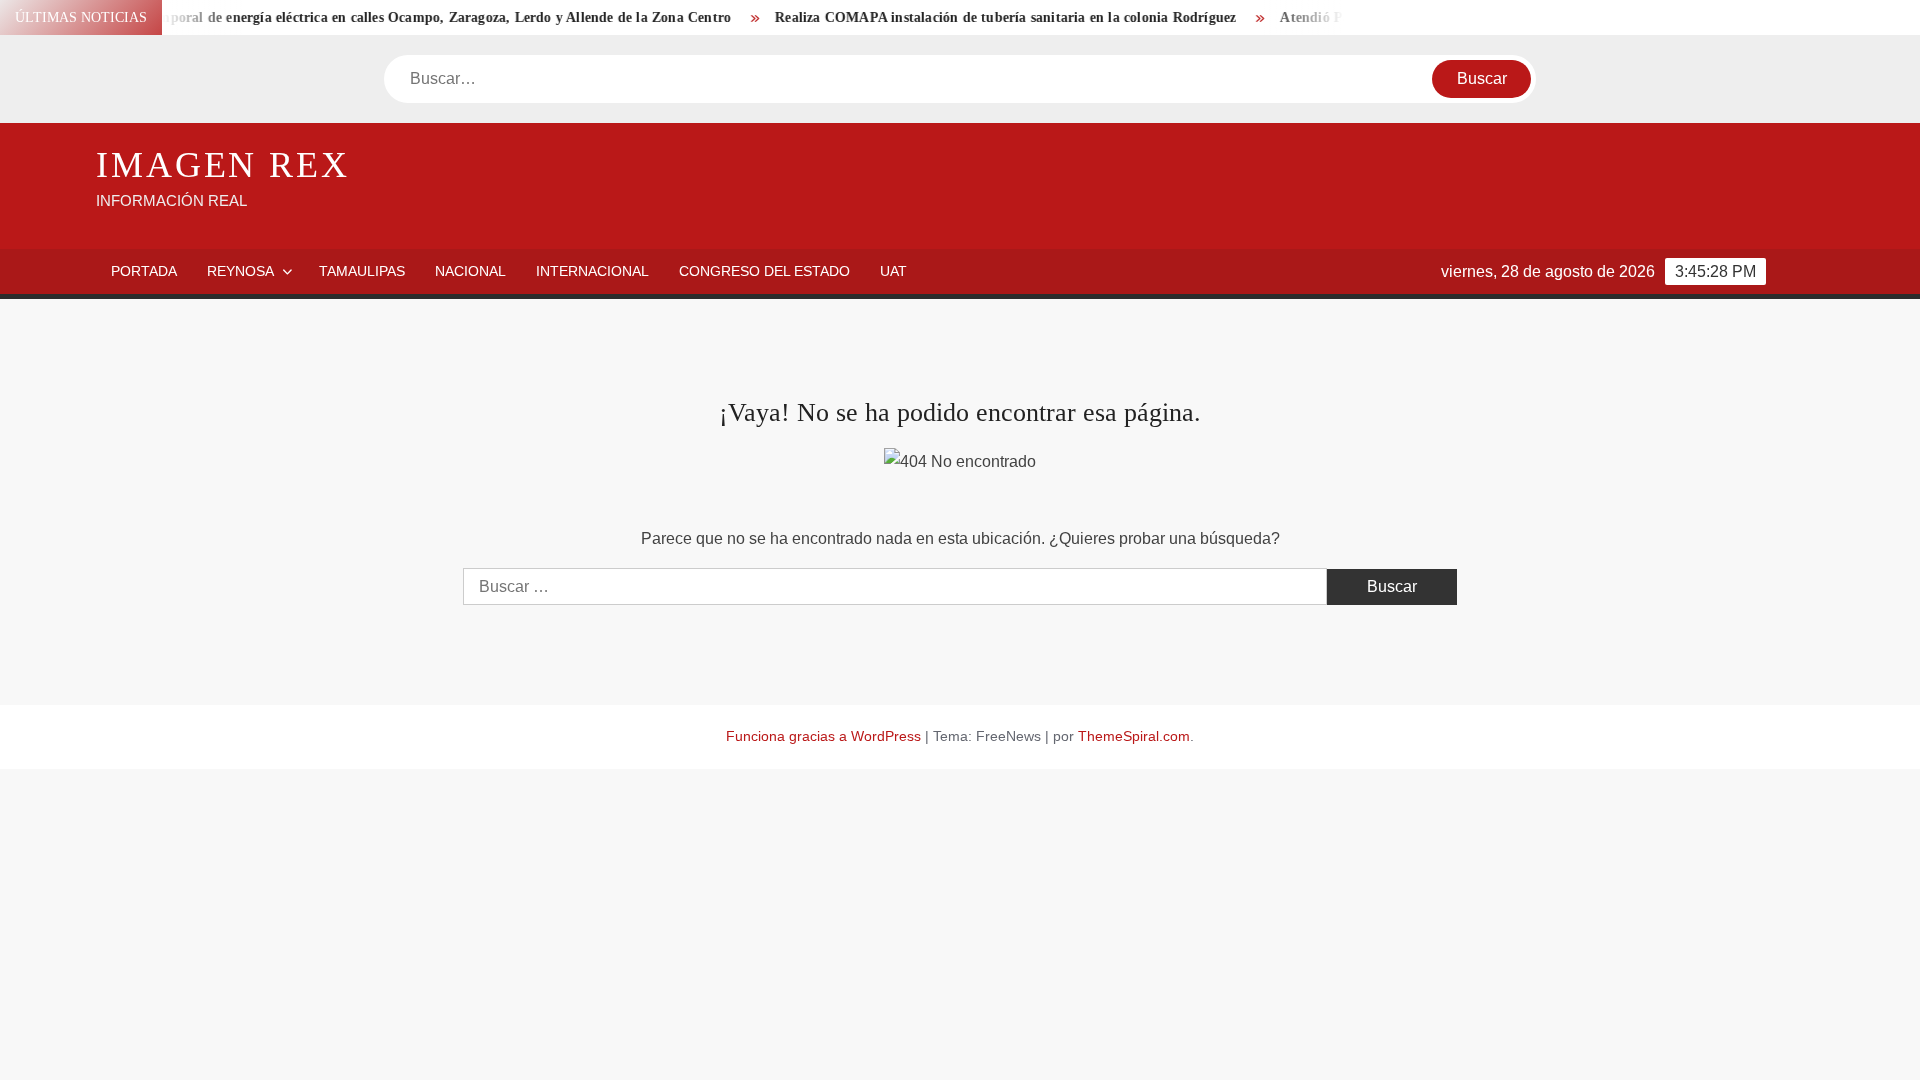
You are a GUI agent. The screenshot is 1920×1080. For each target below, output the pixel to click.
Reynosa (240, 271)
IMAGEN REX (223, 165)
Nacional (470, 271)
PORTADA (144, 271)
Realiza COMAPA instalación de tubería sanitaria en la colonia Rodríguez (983, 17)
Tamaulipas (362, 271)
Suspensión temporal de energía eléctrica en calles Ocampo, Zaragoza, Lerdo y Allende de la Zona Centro (380, 17)
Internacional (592, 271)
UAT (893, 271)
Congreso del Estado (764, 271)
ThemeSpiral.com (1134, 736)
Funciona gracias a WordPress (823, 736)
